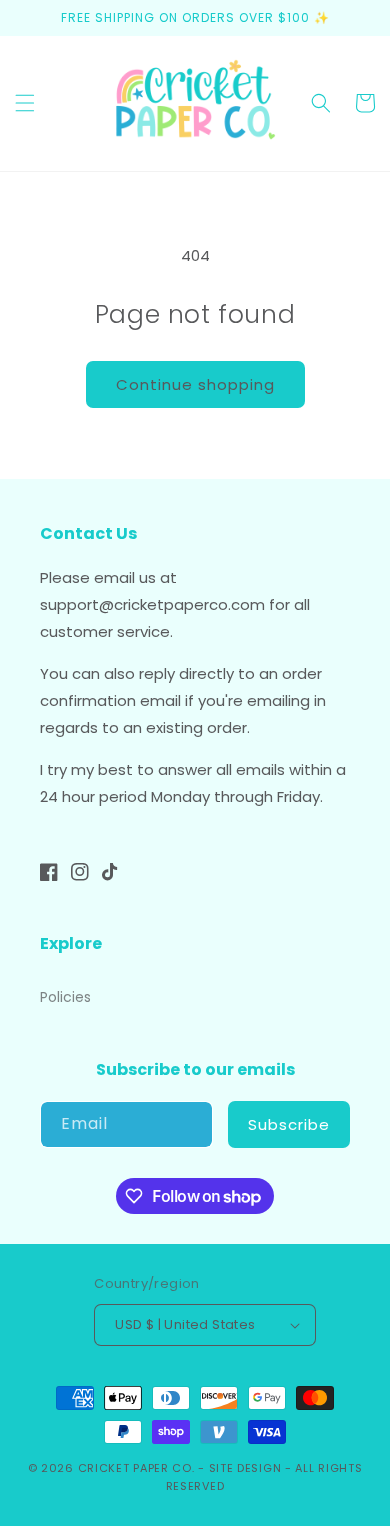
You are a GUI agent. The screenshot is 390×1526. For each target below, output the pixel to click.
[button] (25, 103)
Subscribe (289, 1124)
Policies (65, 997)
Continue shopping (195, 384)
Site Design (245, 1468)
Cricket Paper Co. (136, 1468)
